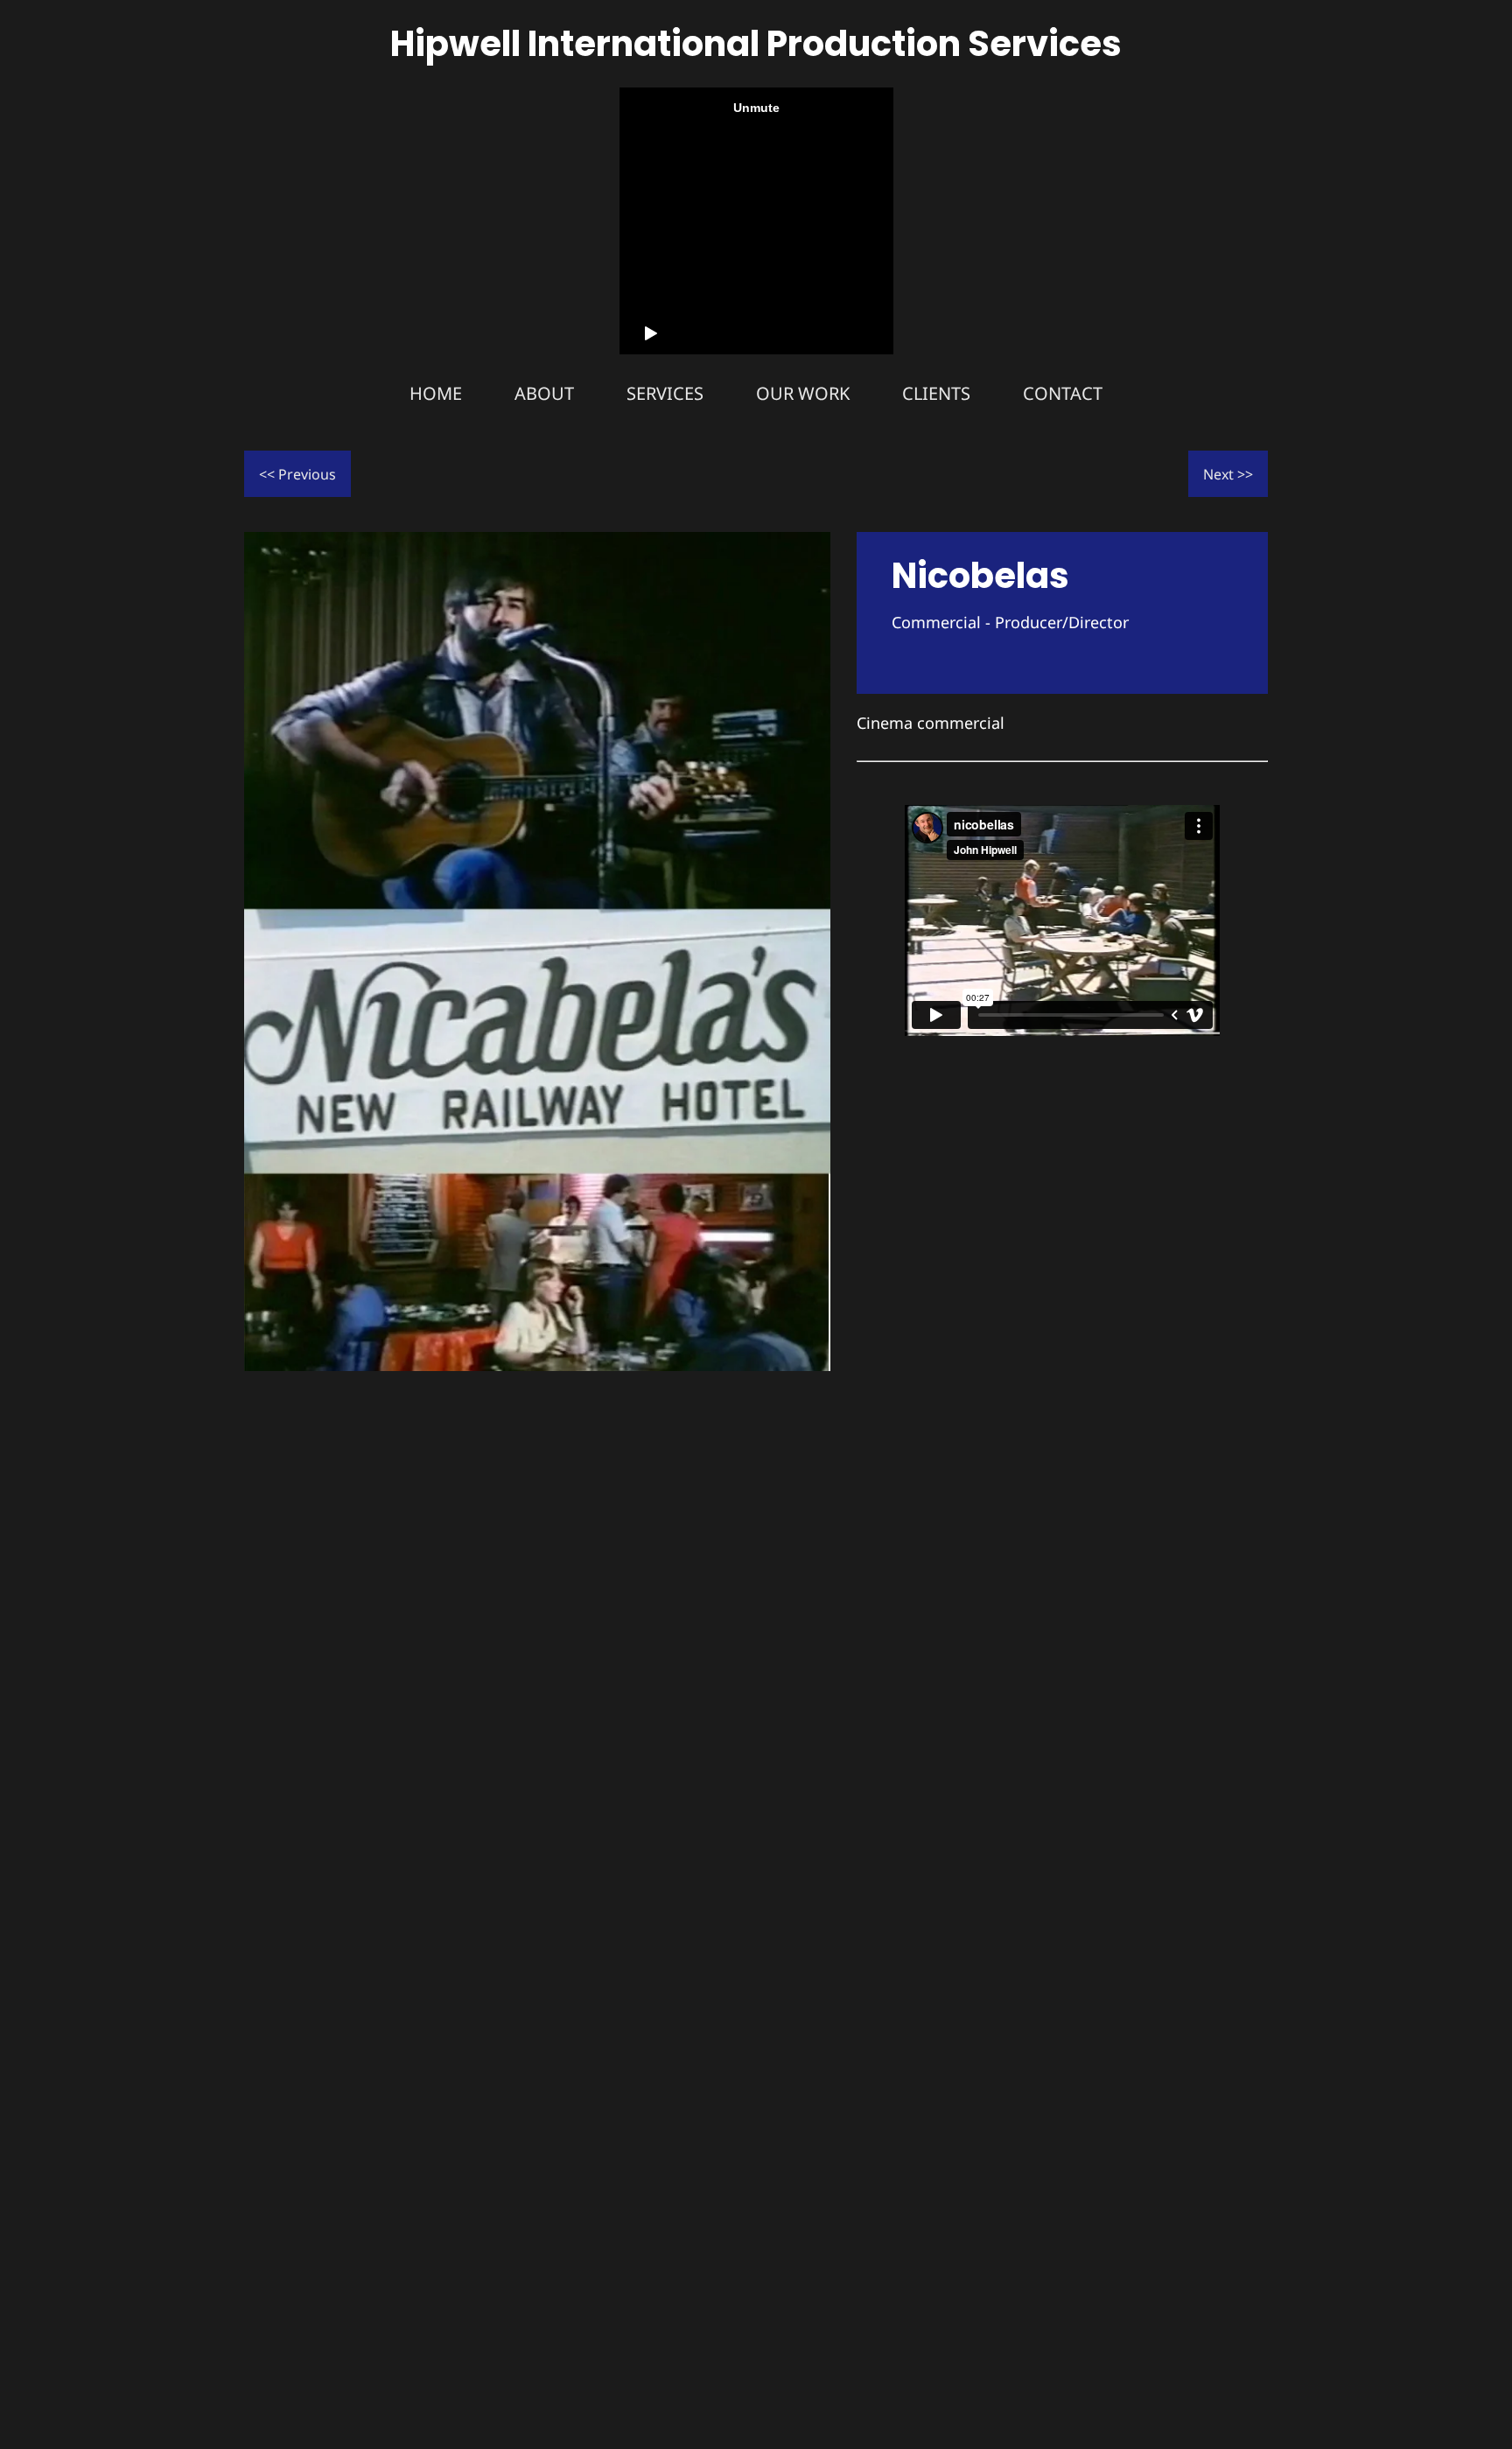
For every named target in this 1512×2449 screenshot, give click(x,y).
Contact (1063, 393)
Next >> (1228, 474)
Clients (936, 393)
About (544, 393)
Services (665, 393)
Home (436, 393)
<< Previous (297, 474)
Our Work (803, 393)
